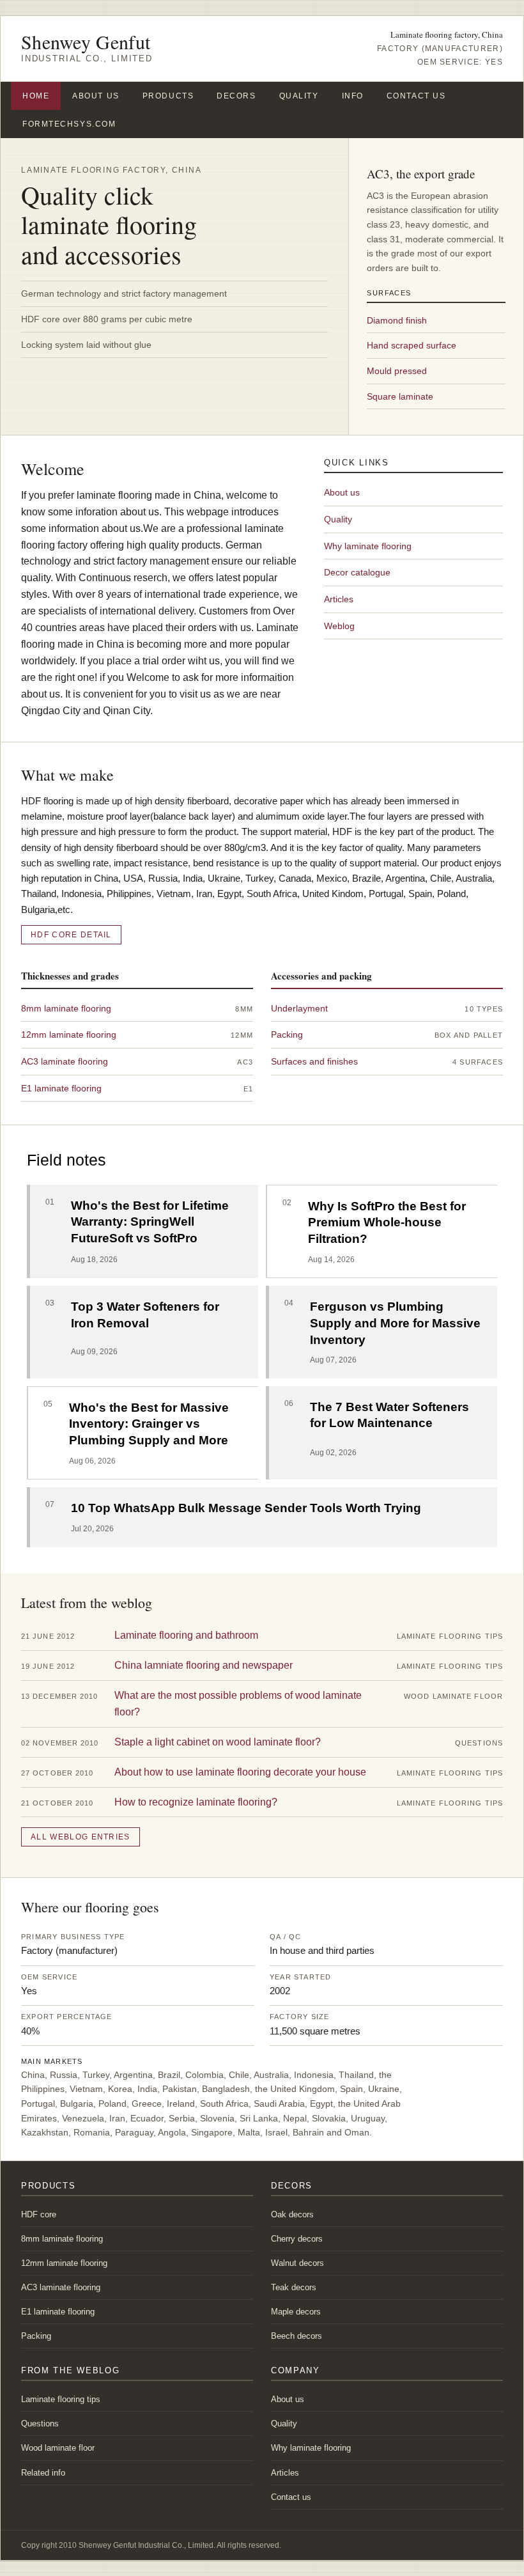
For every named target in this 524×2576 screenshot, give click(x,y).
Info (353, 96)
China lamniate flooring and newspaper (204, 1665)
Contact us (416, 96)
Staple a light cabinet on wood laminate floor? (218, 1742)
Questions (40, 2424)
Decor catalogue (357, 572)
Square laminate (400, 396)
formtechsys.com (69, 124)
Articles (339, 599)
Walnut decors (297, 2263)
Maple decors (296, 2312)
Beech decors (297, 2336)
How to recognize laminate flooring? (196, 1802)
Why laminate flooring (368, 546)
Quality (299, 96)
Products (168, 96)
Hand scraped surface (412, 345)
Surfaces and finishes (314, 1061)
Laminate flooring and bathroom (186, 1635)
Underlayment (299, 1008)
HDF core (39, 2214)
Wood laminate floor (58, 2448)
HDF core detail (71, 935)
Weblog (339, 626)
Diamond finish (397, 320)
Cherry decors (297, 2239)
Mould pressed (397, 371)
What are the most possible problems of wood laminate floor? (238, 1704)
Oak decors (292, 2214)
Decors (236, 96)
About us (96, 96)
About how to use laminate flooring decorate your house (240, 1772)
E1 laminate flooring (61, 1088)
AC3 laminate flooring (65, 1061)
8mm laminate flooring (66, 1008)
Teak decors (294, 2287)
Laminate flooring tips (61, 2399)
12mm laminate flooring (69, 1034)
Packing (287, 1034)
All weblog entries (81, 1837)
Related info (43, 2473)
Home (36, 96)
